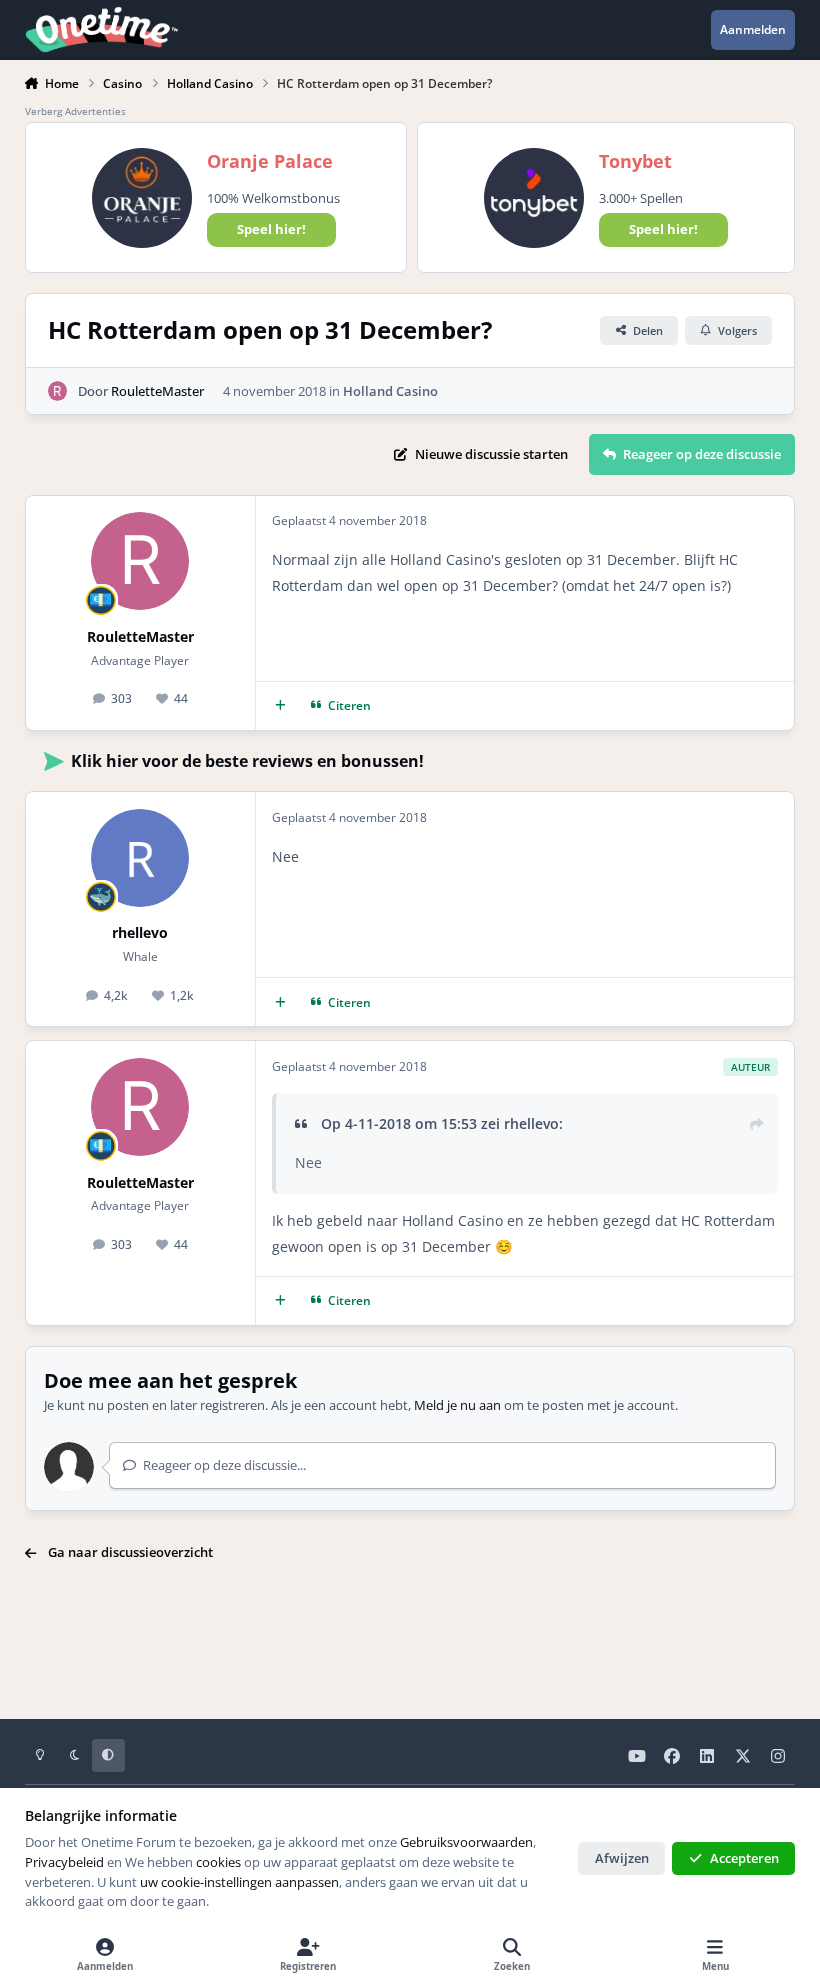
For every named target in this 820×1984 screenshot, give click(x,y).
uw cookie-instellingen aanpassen (239, 1882)
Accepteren (744, 1858)
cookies (218, 1862)
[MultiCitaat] (280, 706)
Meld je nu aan (457, 1405)
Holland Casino (390, 391)
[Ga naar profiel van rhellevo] (140, 858)
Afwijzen (622, 1858)
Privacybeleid (64, 1862)
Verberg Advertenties (75, 111)
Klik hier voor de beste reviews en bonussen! (247, 761)
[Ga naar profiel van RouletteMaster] (58, 391)
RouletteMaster (157, 391)
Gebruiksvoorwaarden (466, 1842)
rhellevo (140, 932)
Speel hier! (271, 229)
